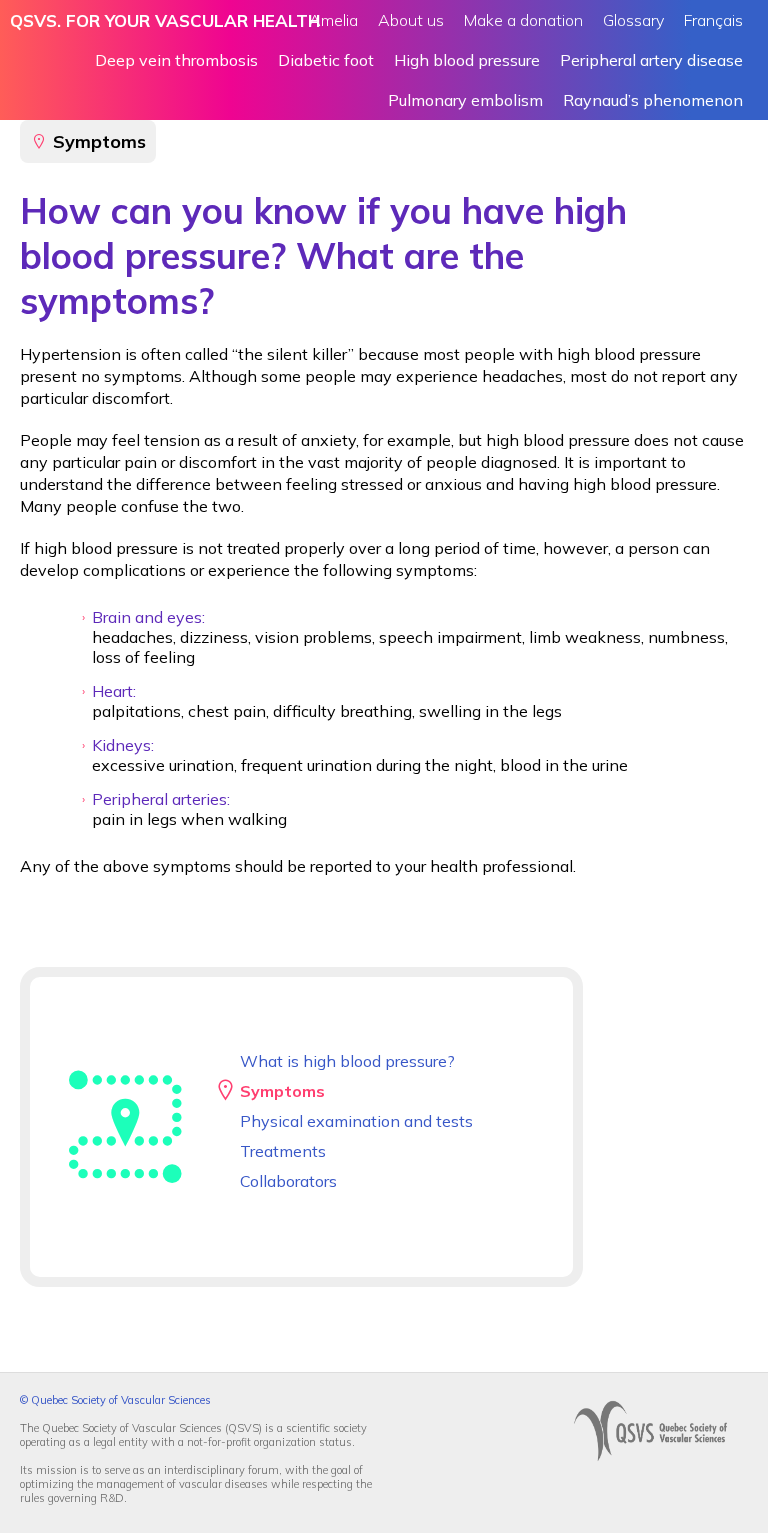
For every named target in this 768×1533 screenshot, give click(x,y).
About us (411, 20)
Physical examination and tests (356, 1121)
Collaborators (288, 1181)
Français (713, 20)
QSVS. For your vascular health (165, 20)
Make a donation (523, 20)
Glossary (633, 20)
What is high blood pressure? (347, 1061)
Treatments (283, 1151)
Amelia (333, 20)
